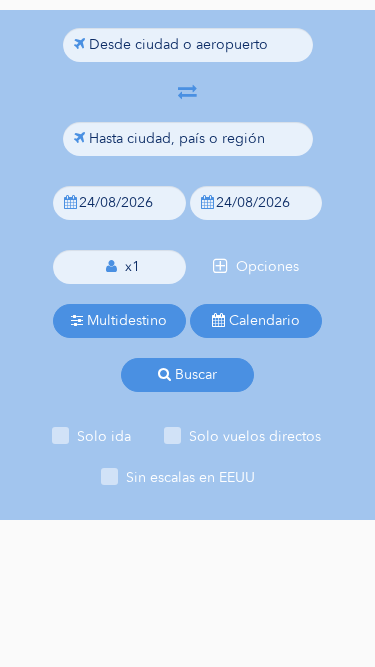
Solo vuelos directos (255, 436)
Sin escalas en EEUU (190, 477)
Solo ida (104, 436)
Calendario (262, 320)
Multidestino (125, 320)
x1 (128, 266)
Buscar (194, 374)
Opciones (263, 266)
